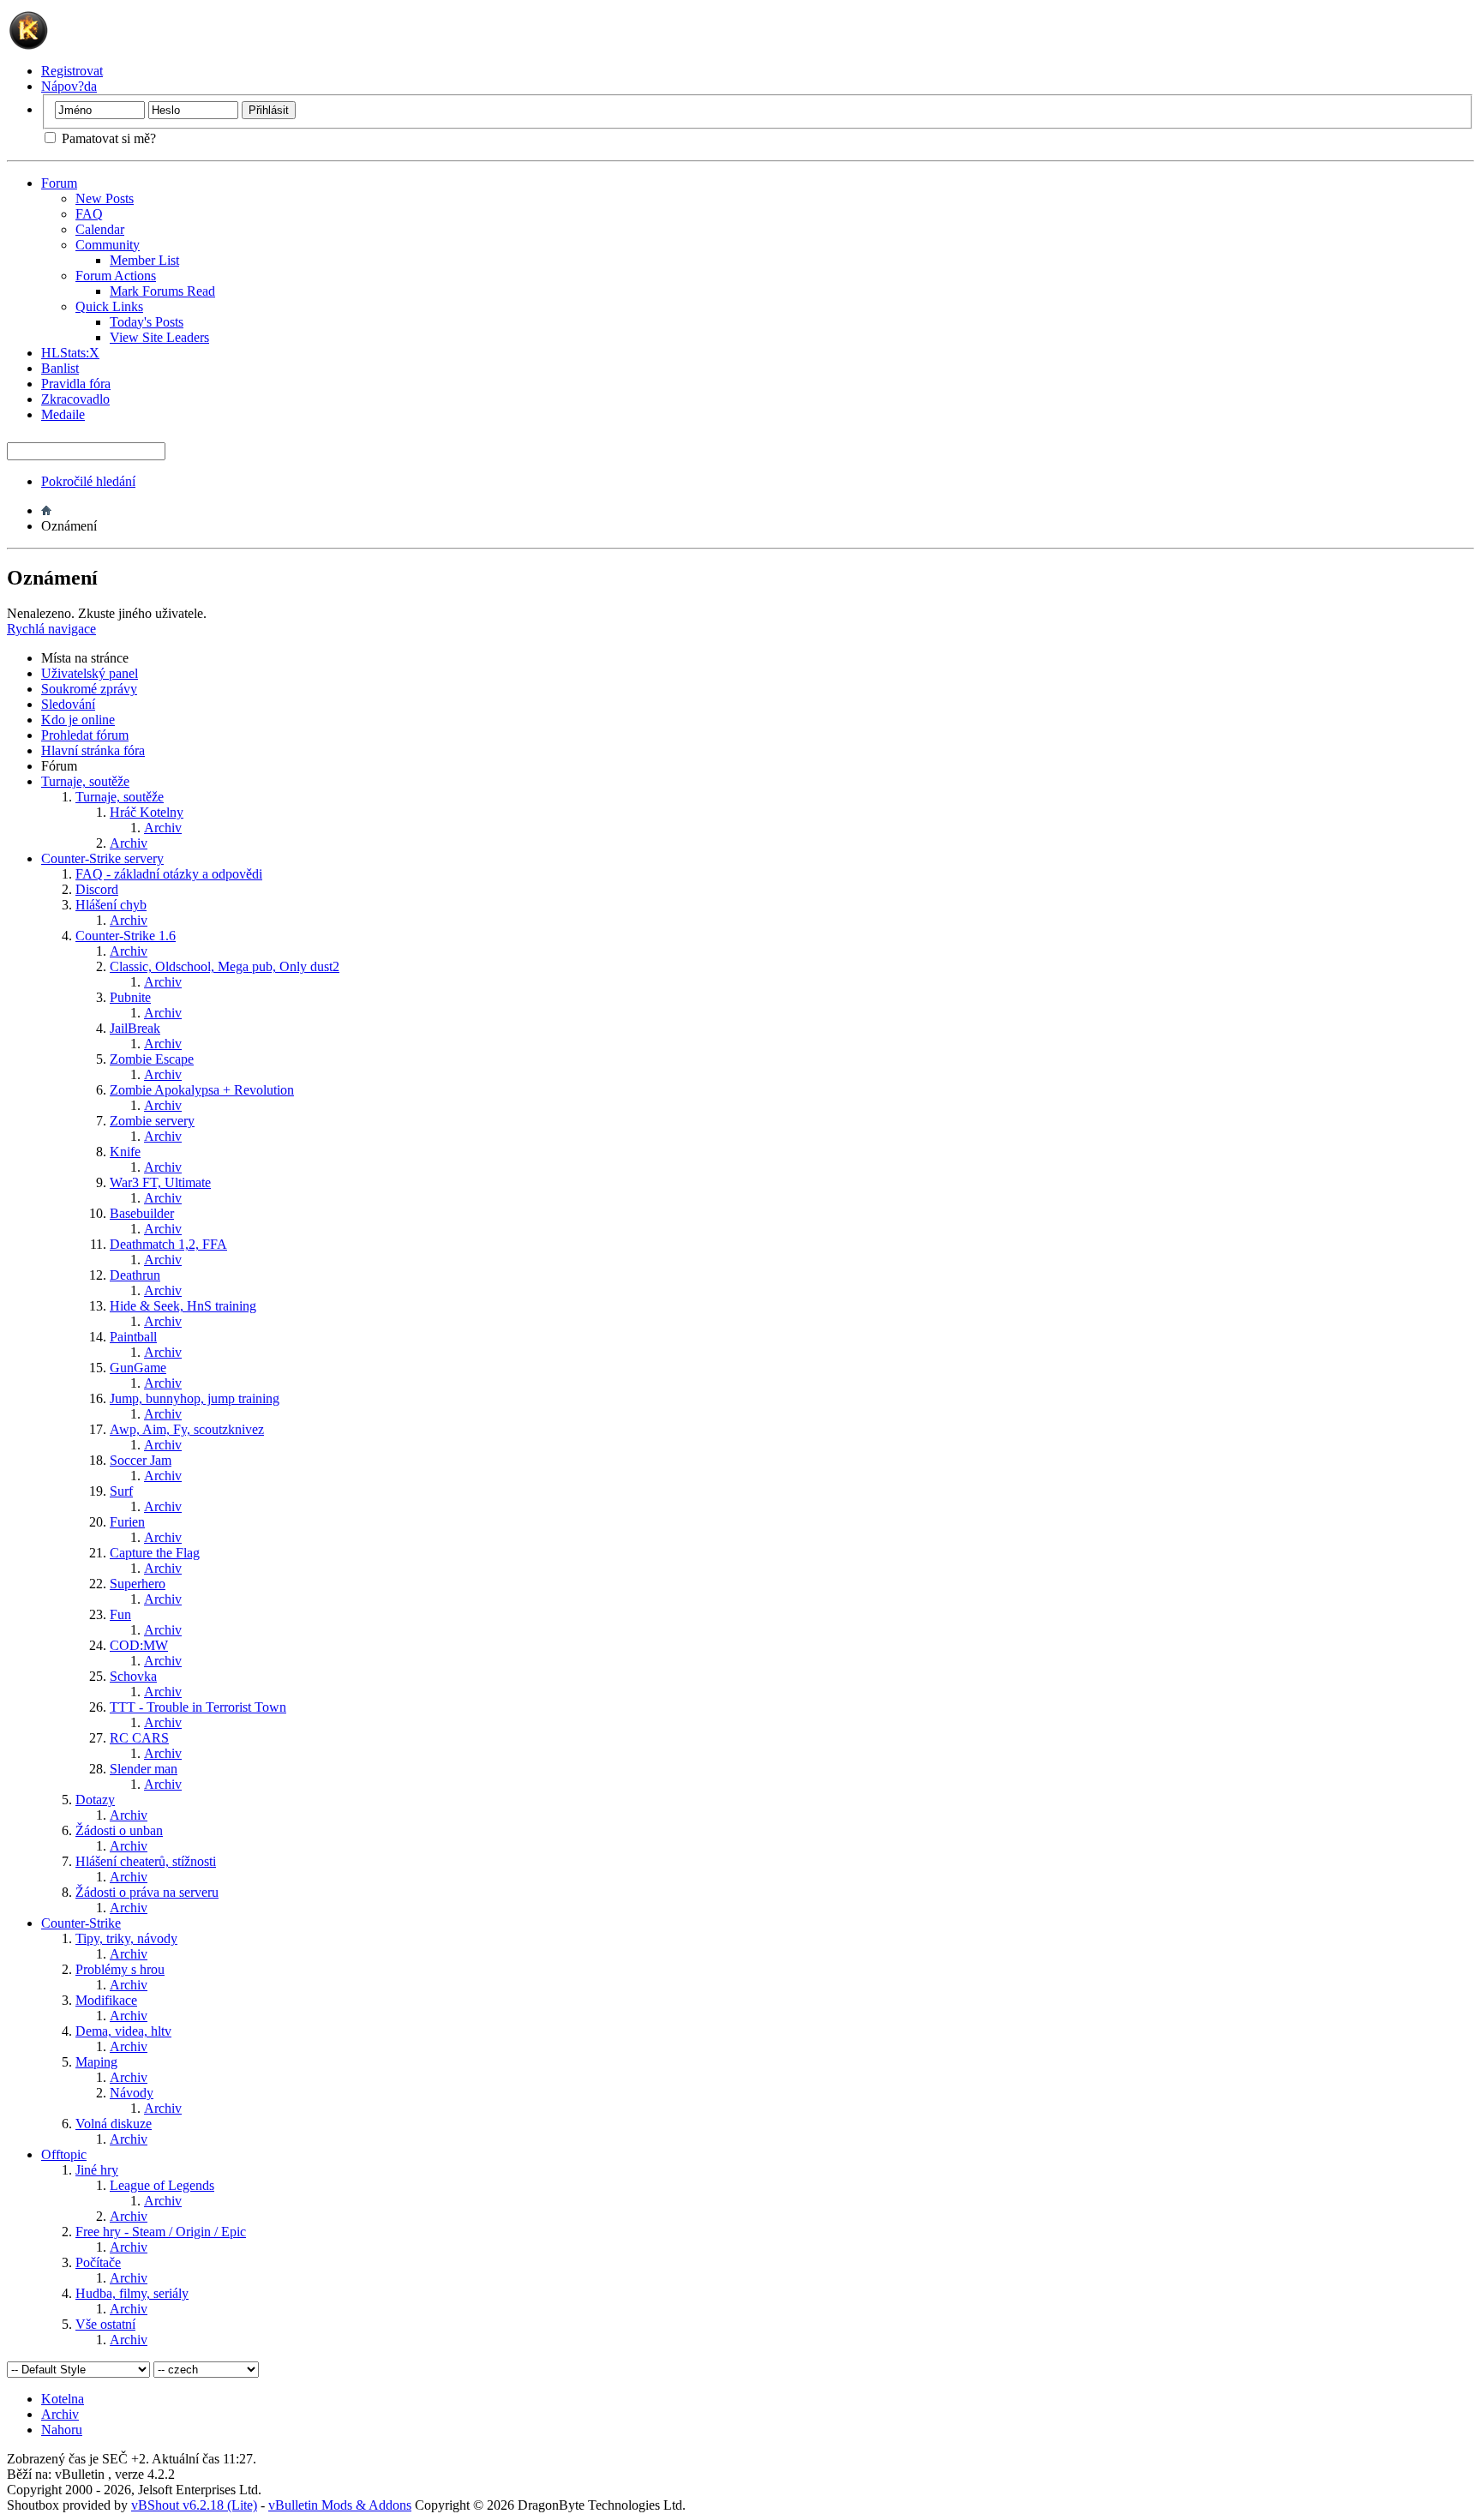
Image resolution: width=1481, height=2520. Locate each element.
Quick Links (109, 306)
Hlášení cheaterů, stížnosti (146, 1861)
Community (108, 245)
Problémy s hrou (120, 1969)
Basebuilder (142, 1213)
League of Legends (162, 2185)
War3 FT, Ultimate (160, 1182)
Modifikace (106, 2000)
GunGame (138, 1368)
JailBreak (135, 1028)
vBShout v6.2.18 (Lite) (194, 2505)
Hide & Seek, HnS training (183, 1306)
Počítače (98, 2262)
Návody (132, 2093)
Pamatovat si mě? (107, 138)
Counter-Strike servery (102, 858)
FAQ (89, 214)
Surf (121, 1491)
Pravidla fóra (76, 384)
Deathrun (135, 1275)
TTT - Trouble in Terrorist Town (198, 1707)
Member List (144, 260)
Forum (59, 183)
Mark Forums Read (162, 291)
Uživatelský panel (90, 673)
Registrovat (72, 71)
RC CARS (139, 1738)
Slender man (144, 1769)
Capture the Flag (155, 1553)
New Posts (105, 198)
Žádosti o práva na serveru (147, 1892)
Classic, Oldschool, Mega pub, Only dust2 (225, 966)
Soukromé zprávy (89, 689)
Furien (127, 1522)
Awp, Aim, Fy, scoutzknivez (187, 1429)
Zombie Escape (152, 1059)
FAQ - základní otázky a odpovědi (169, 874)
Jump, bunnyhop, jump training (195, 1398)
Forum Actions (116, 276)
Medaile (63, 414)
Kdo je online (78, 720)
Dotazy (95, 1800)
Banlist (60, 368)
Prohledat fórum (85, 735)
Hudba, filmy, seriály (132, 2293)
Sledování (68, 704)
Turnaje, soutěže (85, 781)
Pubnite (130, 997)
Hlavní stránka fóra (93, 750)
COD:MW (139, 1645)
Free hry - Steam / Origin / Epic (161, 2232)
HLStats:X (70, 353)
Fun (120, 1614)
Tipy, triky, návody (126, 1938)
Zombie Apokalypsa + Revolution (202, 1090)
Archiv (163, 828)
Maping (96, 2062)
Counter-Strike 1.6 (126, 936)
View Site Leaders (159, 337)
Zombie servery (152, 1121)
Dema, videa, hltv (123, 2031)
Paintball (133, 1337)
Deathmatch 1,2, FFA (168, 1244)
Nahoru (62, 2430)
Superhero (138, 1584)
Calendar (100, 229)
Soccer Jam (141, 1460)
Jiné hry (97, 2170)
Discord (97, 889)
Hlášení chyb (111, 905)
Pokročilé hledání (88, 481)
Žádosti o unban (119, 1830)
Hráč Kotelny (147, 812)
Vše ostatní (105, 2324)
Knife (125, 1152)
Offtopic (64, 2154)
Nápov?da (69, 86)
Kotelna (63, 2399)
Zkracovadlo (75, 399)
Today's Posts (147, 322)
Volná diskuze (114, 2124)
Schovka (133, 1676)
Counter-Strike (81, 1923)
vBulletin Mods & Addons (340, 2505)
